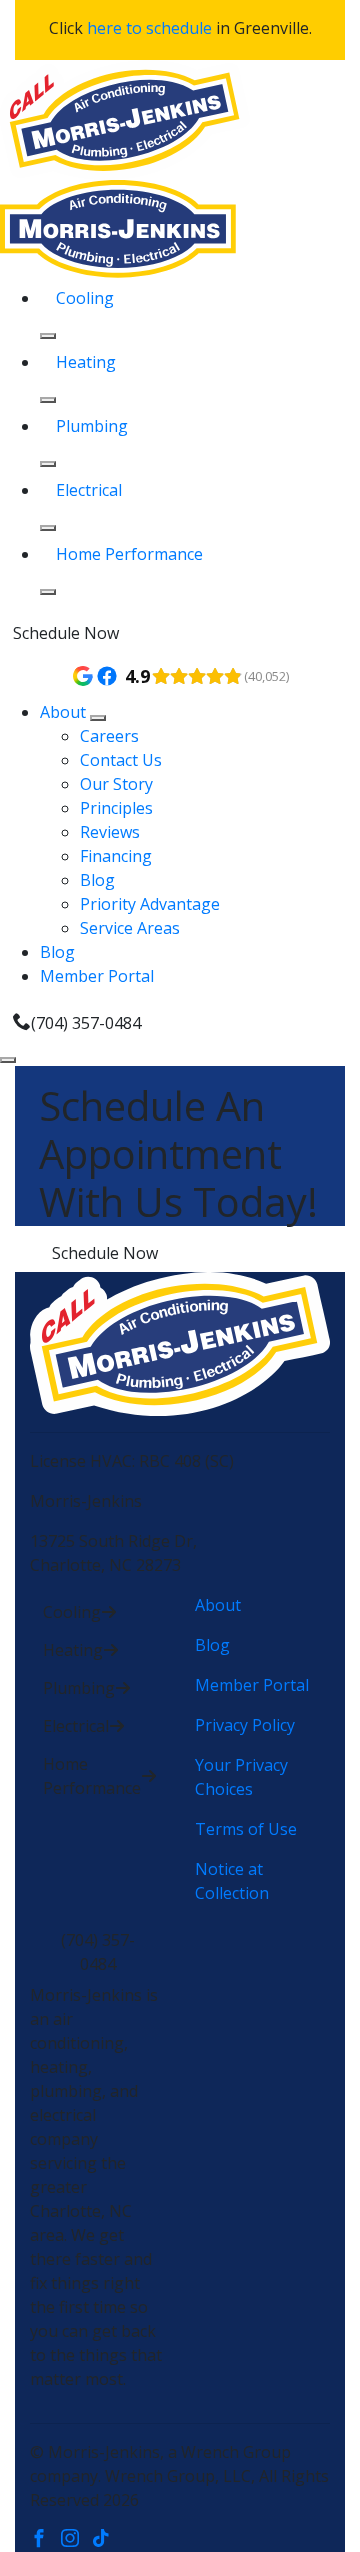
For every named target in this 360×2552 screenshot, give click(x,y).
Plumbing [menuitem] (92, 426)
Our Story (116, 784)
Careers (109, 736)
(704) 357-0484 (86, 1023)
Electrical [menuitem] (89, 490)
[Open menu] (8, 1060)
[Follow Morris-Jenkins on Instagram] (76, 2540)
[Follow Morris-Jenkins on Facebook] (45, 2540)
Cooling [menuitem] (85, 298)
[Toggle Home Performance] (48, 592)
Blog (97, 880)
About (65, 712)
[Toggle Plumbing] (48, 464)
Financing (116, 856)
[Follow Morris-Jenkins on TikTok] (105, 2540)
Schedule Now (66, 633)
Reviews (110, 832)
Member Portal (97, 976)
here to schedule (149, 28)
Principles (116, 808)
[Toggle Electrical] (48, 528)
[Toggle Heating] (48, 400)
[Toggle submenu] (98, 718)
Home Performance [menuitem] (129, 554)
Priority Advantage (150, 904)
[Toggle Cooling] (48, 336)
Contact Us (121, 760)
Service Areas (130, 928)
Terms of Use (246, 1829)
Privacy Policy (245, 1725)
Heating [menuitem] (86, 362)
